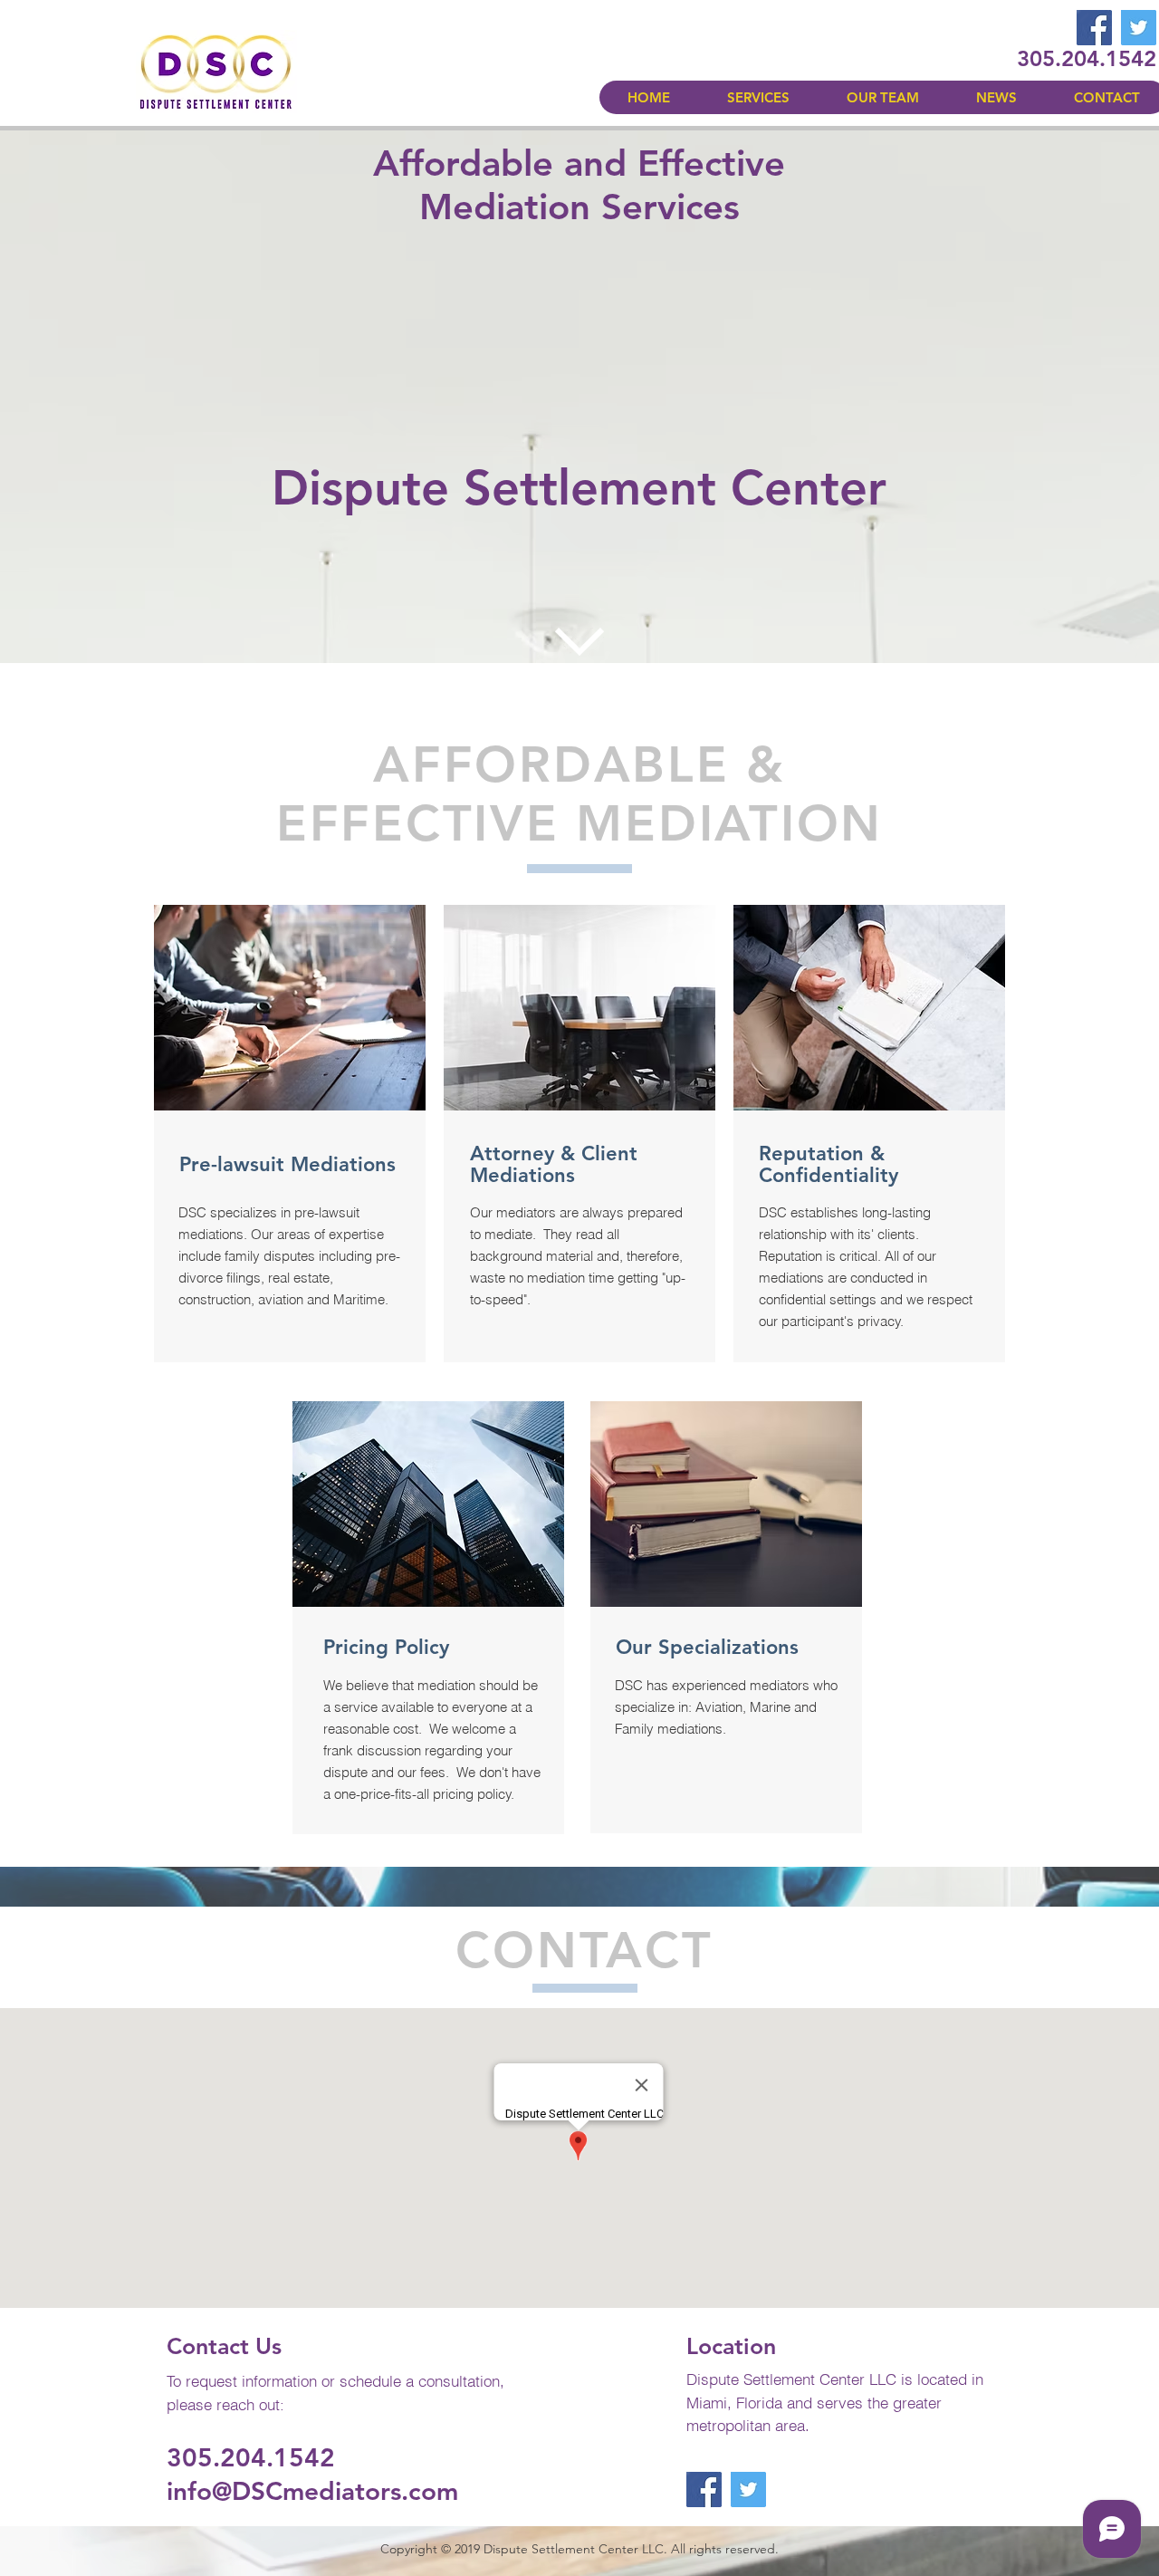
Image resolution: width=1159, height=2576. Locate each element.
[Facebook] (1094, 28)
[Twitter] (1139, 28)
